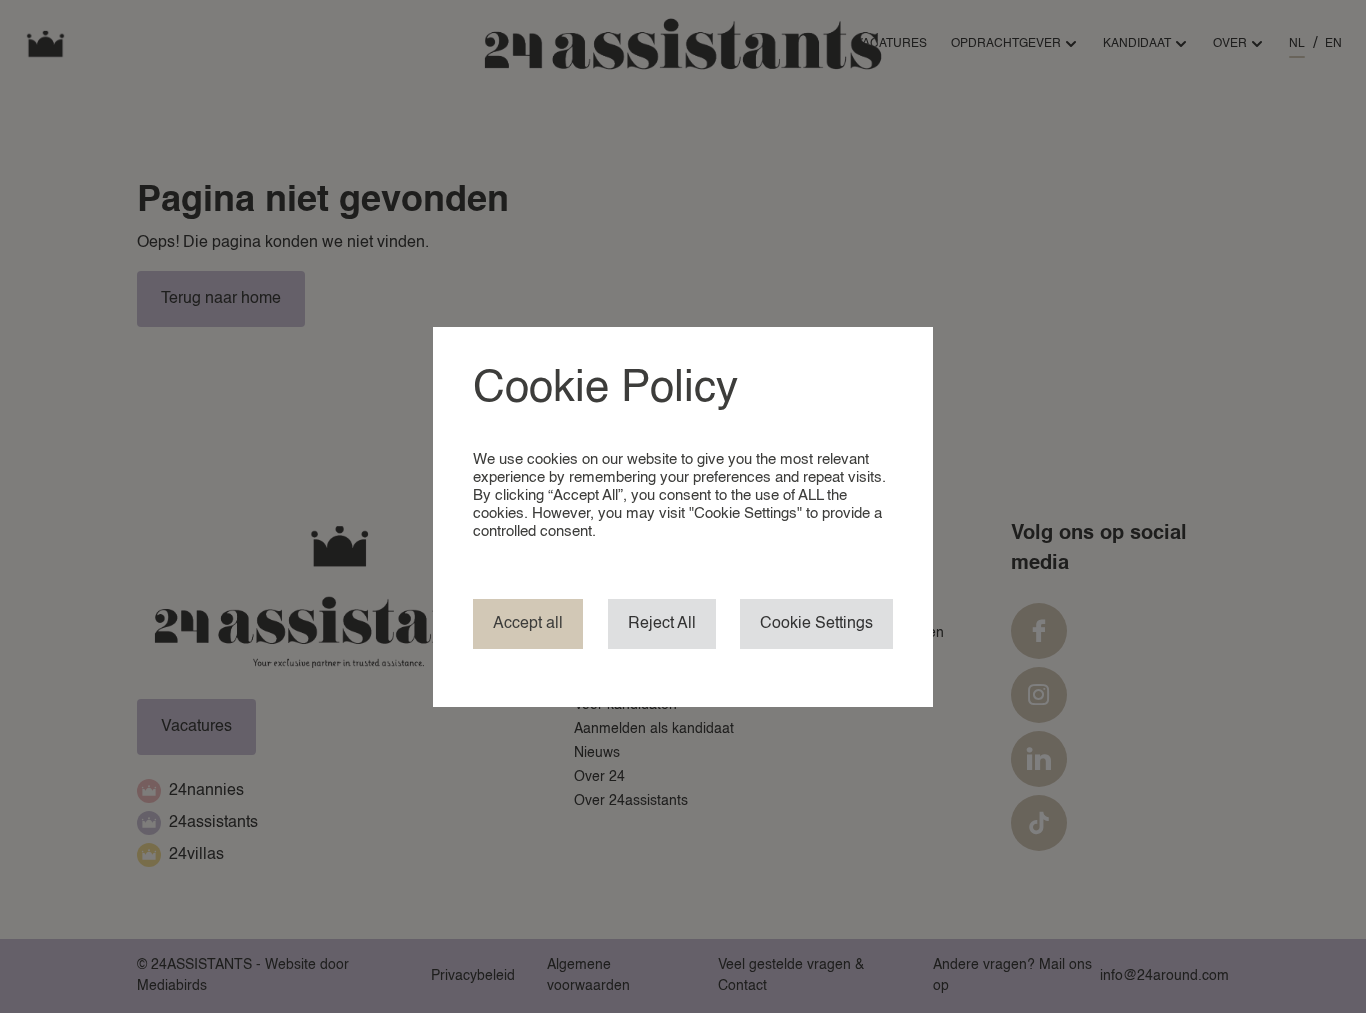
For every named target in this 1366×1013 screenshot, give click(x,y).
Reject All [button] (662, 624)
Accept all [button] (528, 624)
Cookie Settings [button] (816, 624)
